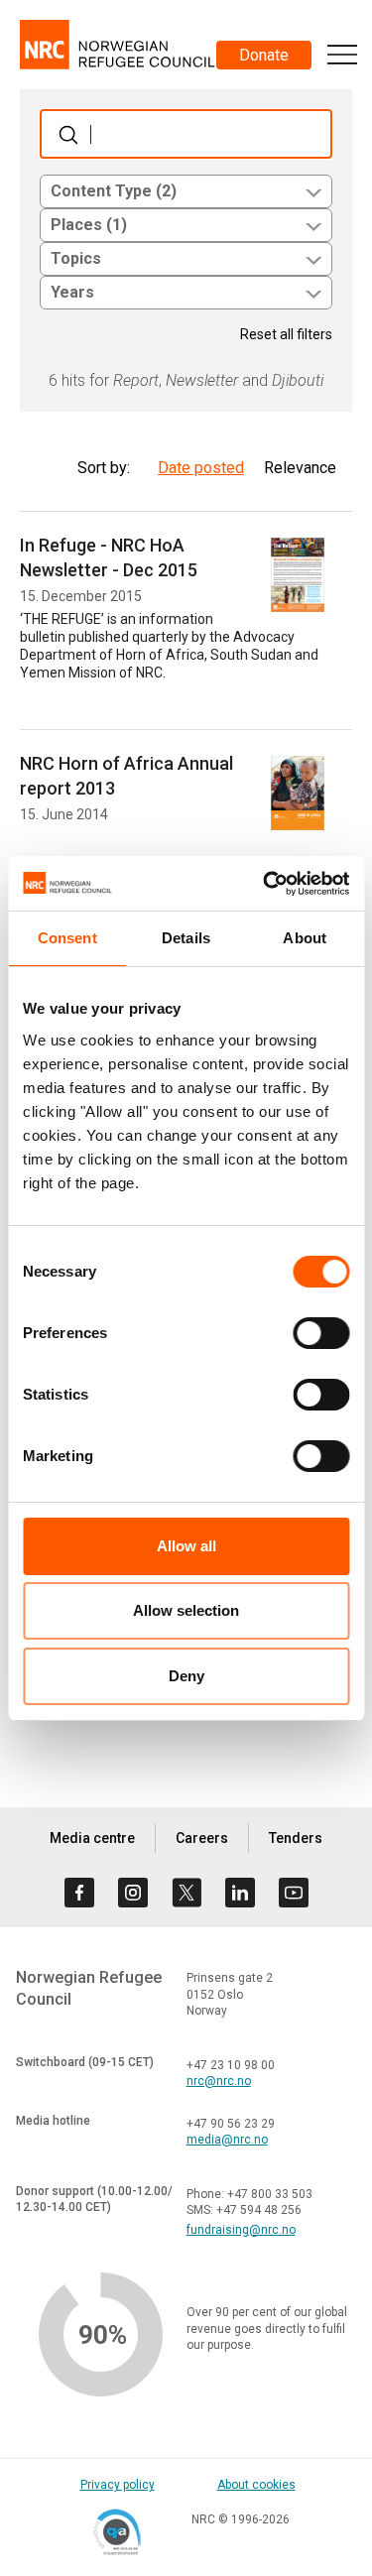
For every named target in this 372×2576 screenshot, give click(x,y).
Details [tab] (186, 938)
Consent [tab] (67, 938)
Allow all (186, 1546)
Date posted (201, 468)
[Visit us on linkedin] (240, 1893)
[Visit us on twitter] (186, 1893)
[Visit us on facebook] (79, 1893)
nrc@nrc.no (219, 2081)
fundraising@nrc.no (241, 2230)
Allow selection (186, 1610)
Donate (264, 55)
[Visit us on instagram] (133, 1893)
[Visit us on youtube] (294, 1893)
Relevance (300, 468)
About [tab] (305, 938)
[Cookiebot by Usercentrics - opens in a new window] (265, 884)
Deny (186, 1676)
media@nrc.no (227, 2140)
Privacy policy (118, 2485)
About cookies (256, 2485)
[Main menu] (342, 55)
